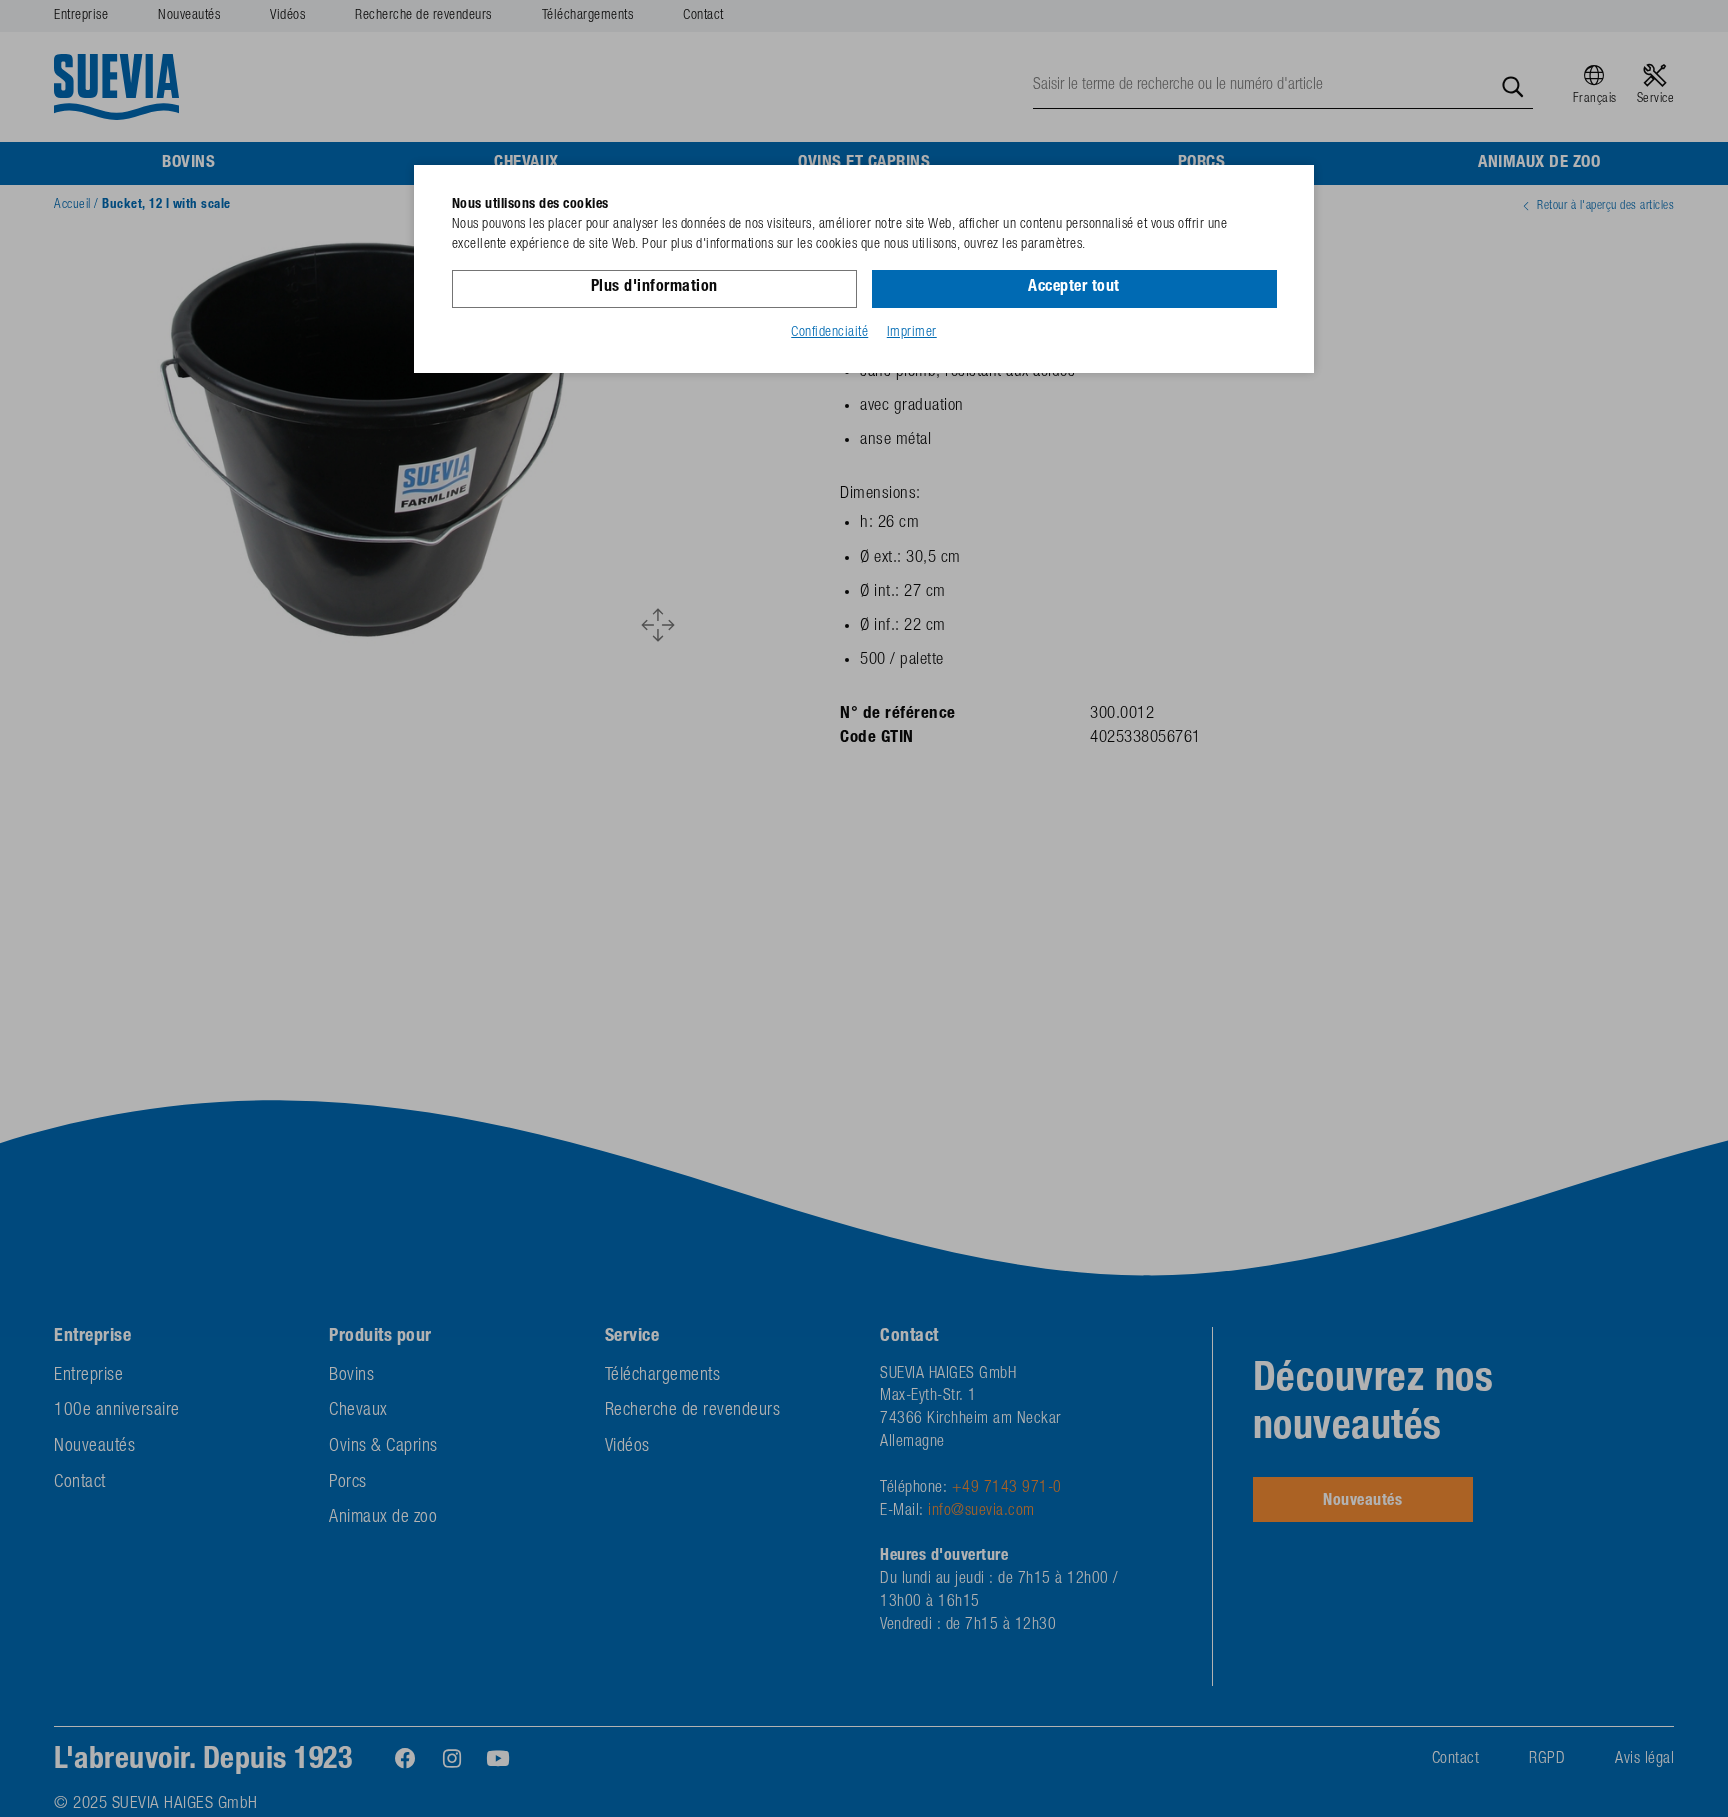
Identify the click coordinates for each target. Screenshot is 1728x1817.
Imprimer (912, 333)
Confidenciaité (829, 333)
